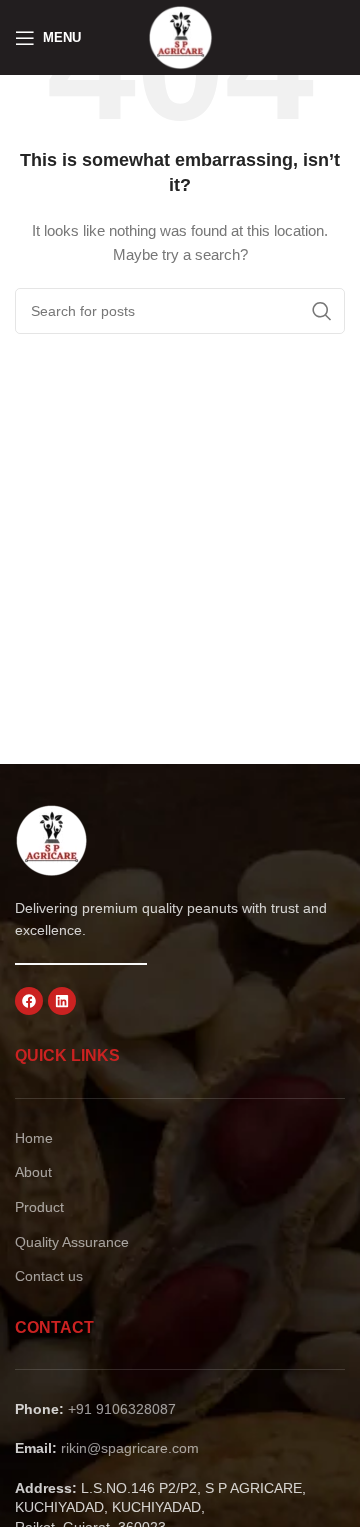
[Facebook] (29, 1001)
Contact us (49, 1276)
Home (34, 1138)
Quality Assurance (72, 1242)
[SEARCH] (322, 311)
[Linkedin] (62, 1001)
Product (39, 1207)
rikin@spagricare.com (130, 1448)
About (33, 1172)
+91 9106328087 (122, 1409)
